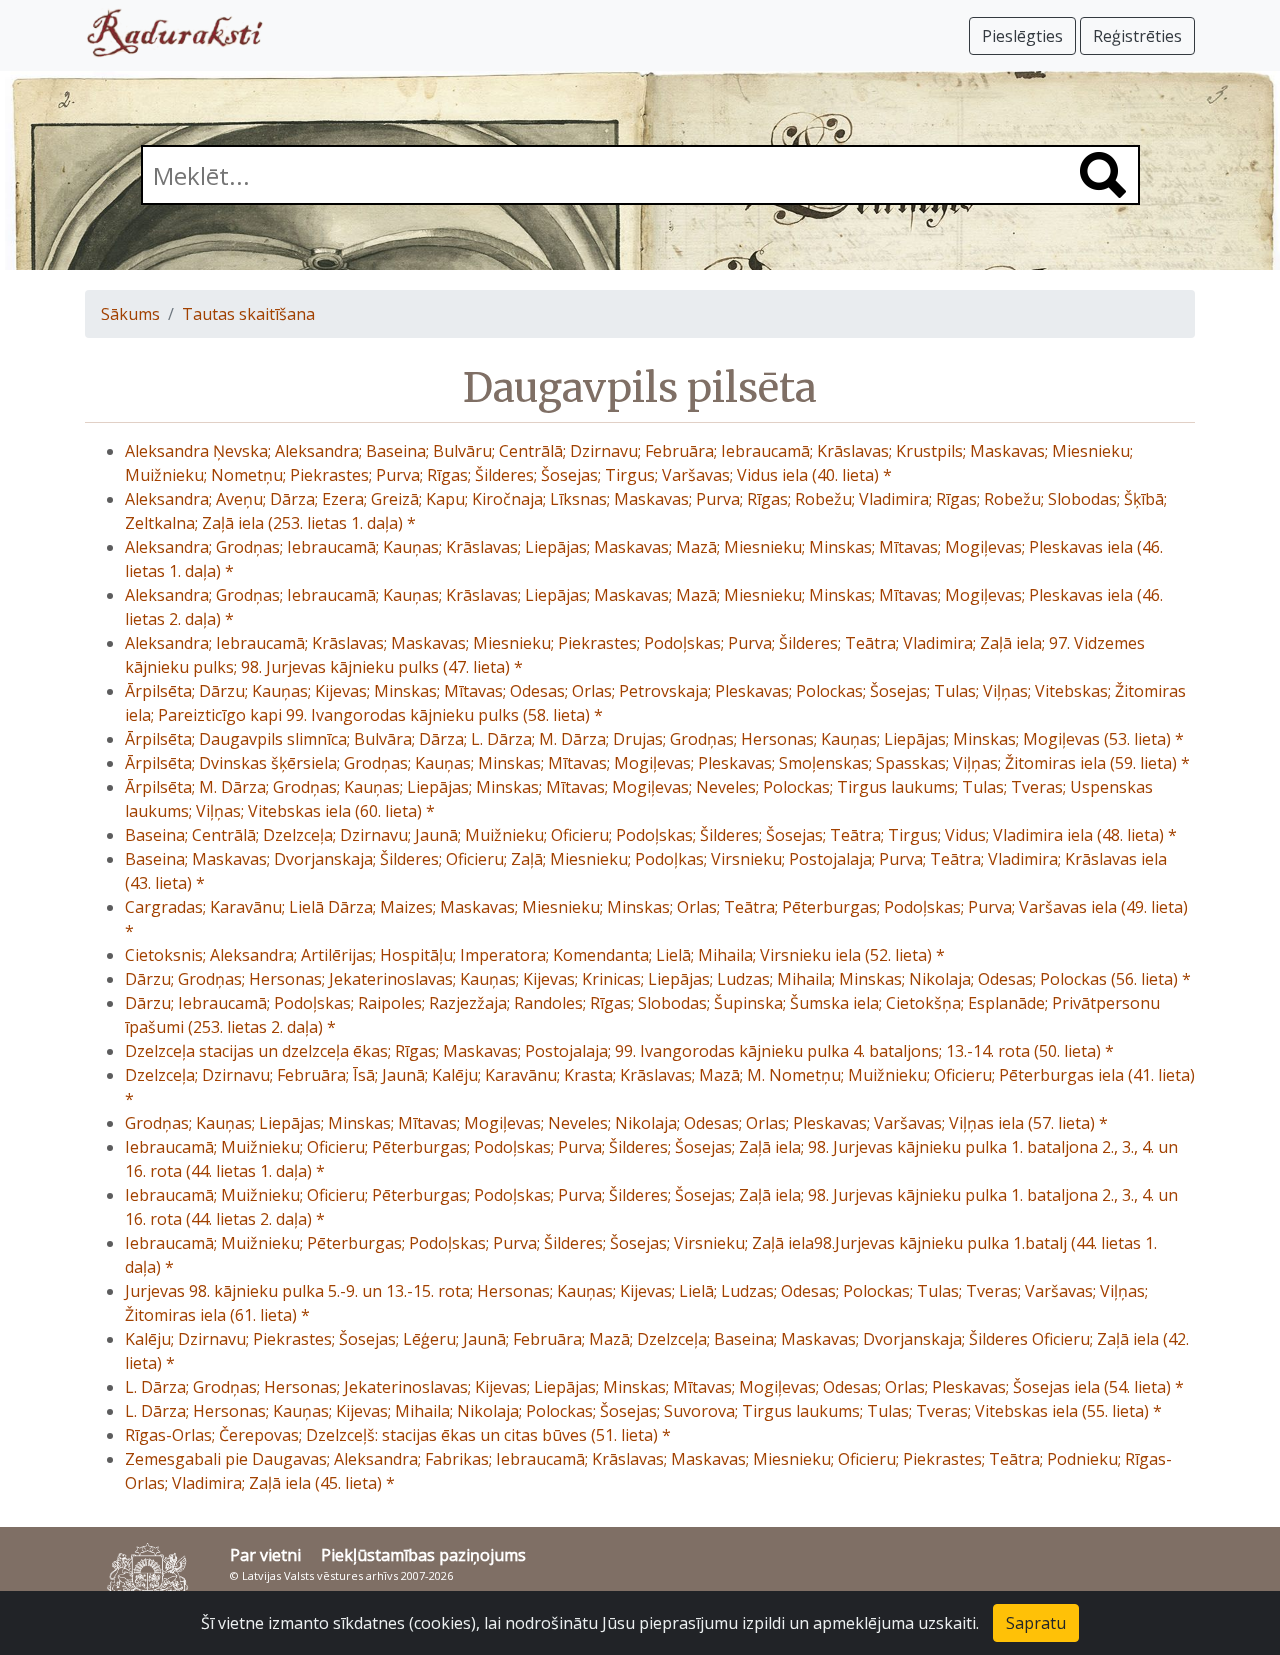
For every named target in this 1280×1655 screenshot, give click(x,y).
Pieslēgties (1022, 36)
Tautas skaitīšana (248, 314)
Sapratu (1036, 1623)
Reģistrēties (1137, 36)
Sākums (130, 314)
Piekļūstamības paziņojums (423, 1555)
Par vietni (265, 1555)
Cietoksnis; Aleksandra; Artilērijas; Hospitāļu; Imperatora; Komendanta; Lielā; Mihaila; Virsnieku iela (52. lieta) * (535, 955)
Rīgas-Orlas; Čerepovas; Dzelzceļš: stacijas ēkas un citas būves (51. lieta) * (398, 1435)
